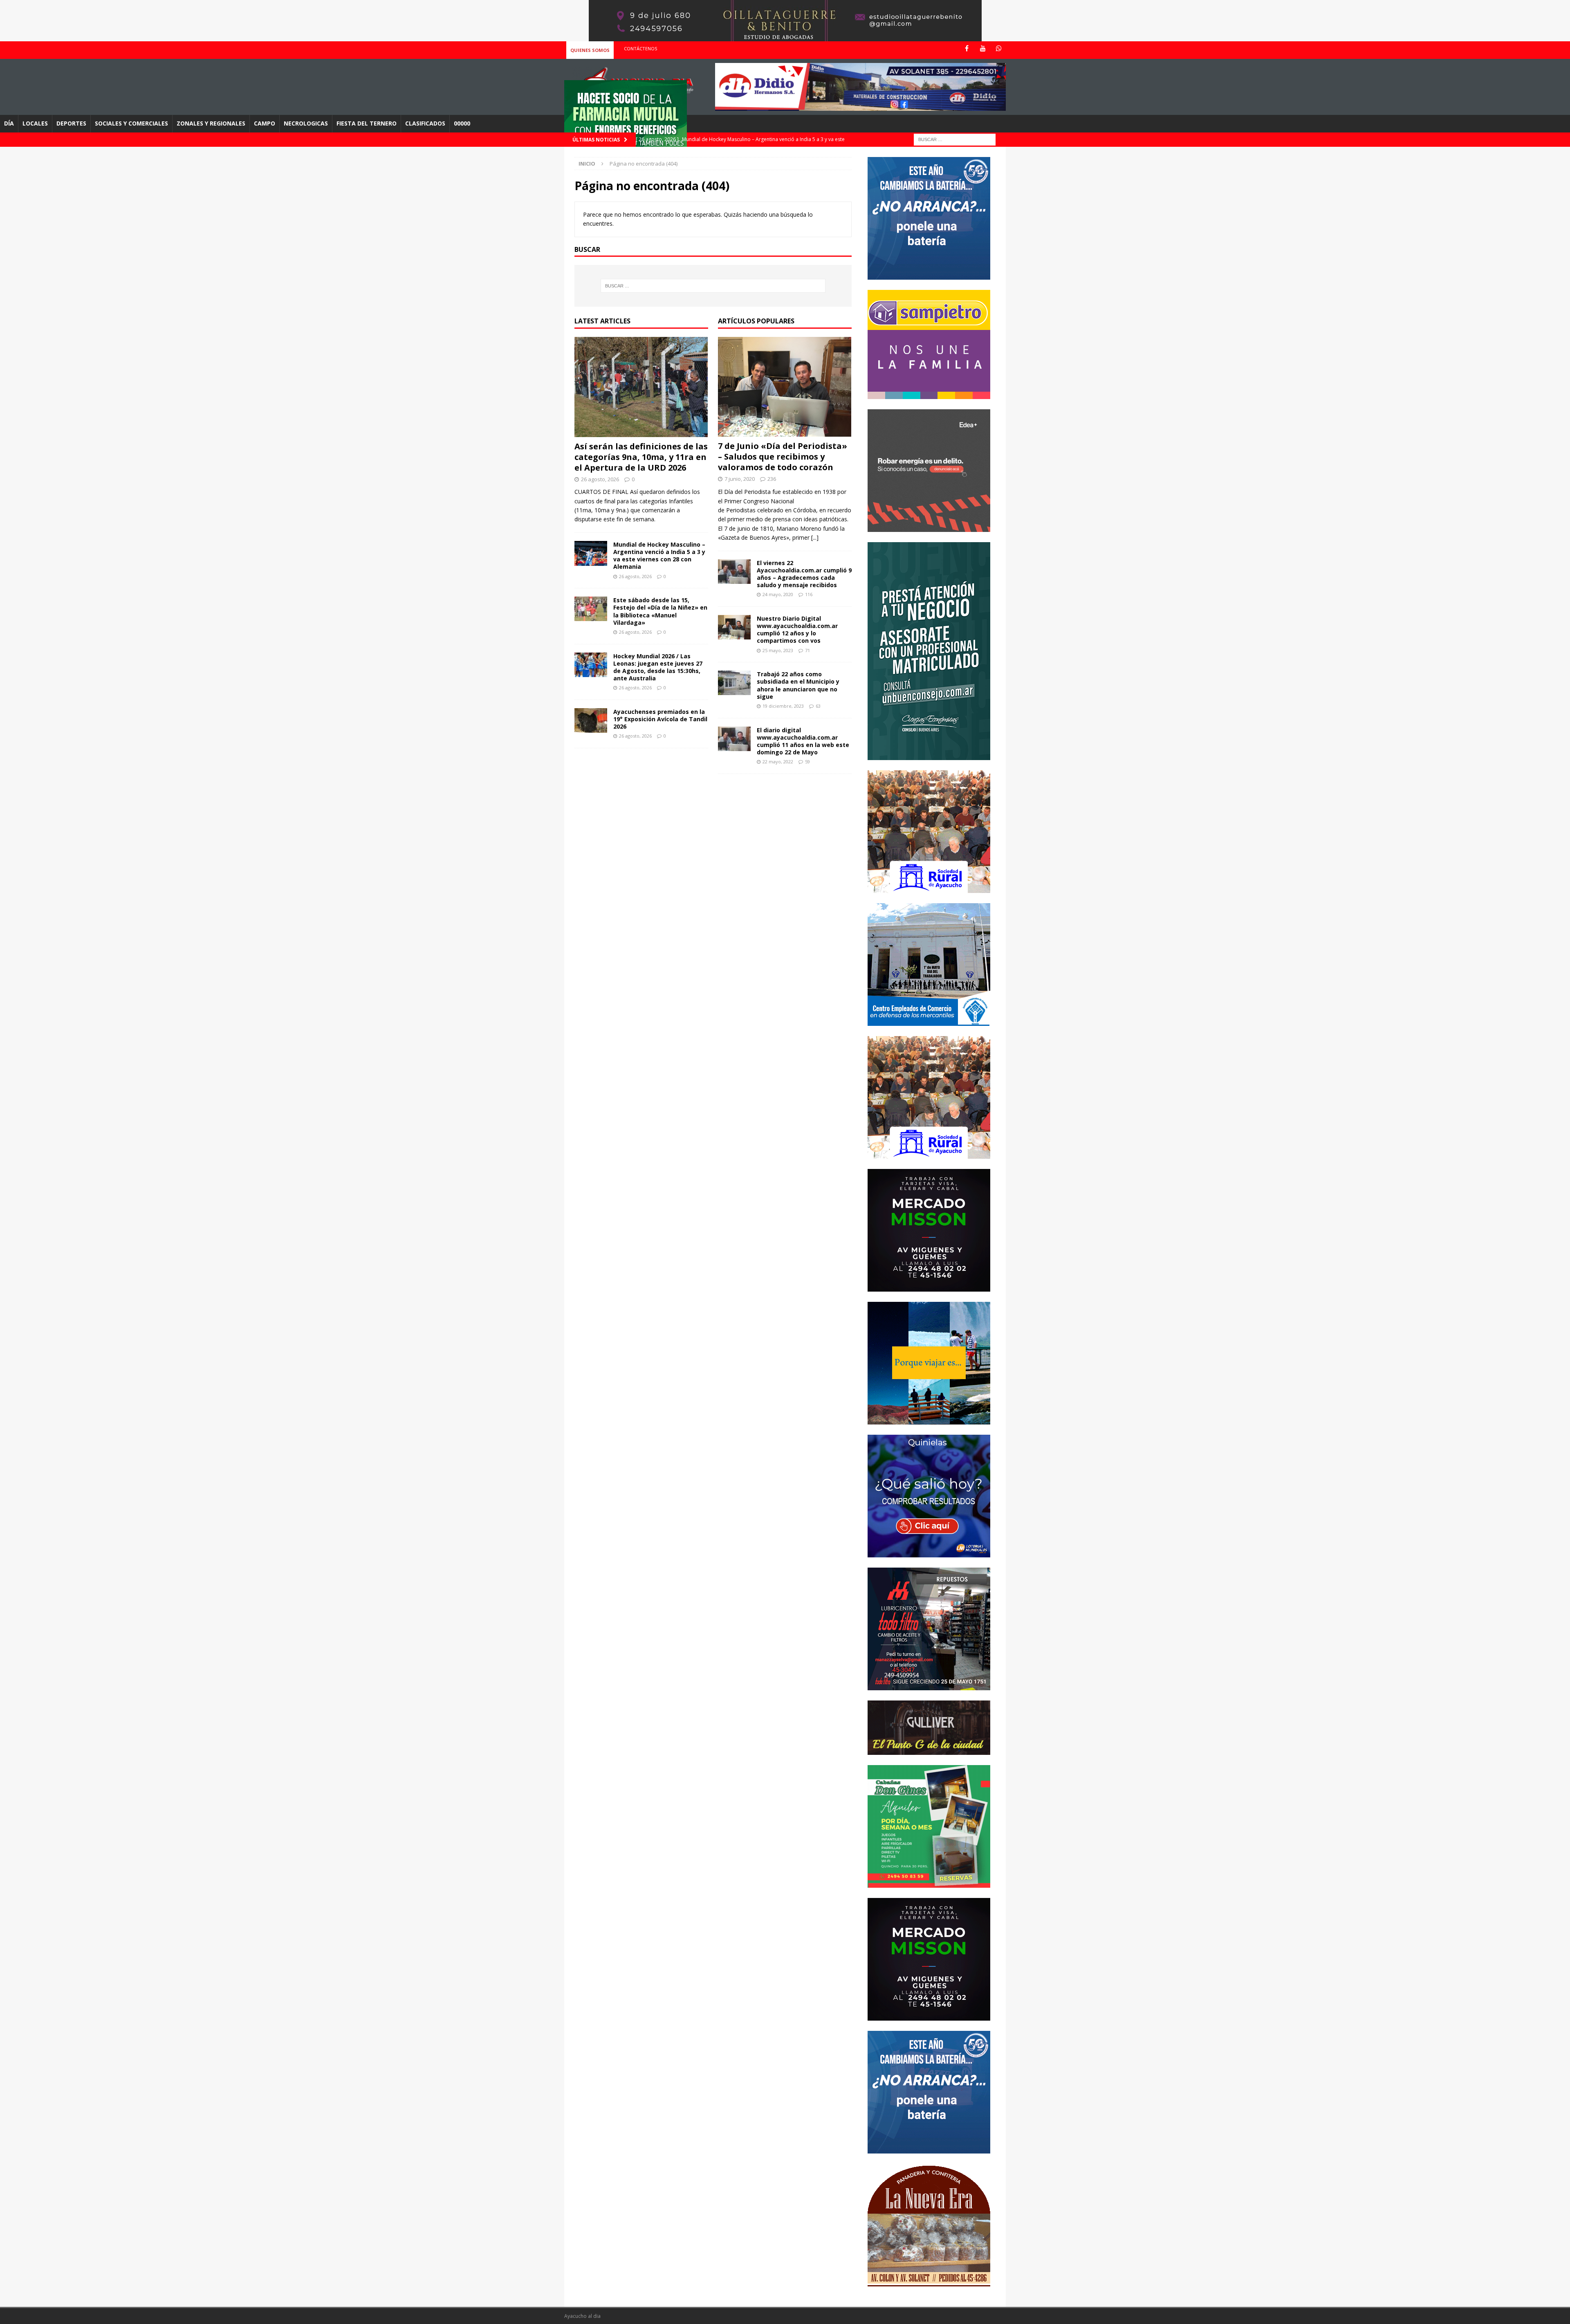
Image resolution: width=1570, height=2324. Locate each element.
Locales (35, 123)
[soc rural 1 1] (929, 888)
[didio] (860, 106)
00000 (462, 123)
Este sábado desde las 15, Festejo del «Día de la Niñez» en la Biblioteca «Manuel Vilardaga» (660, 611)
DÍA (9, 123)
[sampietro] (929, 394)
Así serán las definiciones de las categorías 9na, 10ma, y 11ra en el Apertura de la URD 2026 (641, 457)
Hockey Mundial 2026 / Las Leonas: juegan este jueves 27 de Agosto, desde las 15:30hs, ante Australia (658, 667)
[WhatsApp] (999, 48)
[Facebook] (967, 48)
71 (807, 650)
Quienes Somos (590, 50)
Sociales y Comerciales (131, 123)
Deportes (71, 123)
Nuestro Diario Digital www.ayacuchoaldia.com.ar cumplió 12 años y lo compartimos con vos (797, 630)
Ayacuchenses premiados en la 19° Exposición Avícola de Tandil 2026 (660, 719)
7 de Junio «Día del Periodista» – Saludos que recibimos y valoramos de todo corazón (783, 456)
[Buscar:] (955, 139)
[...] (815, 537)
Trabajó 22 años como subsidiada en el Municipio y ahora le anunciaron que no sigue (798, 685)
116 (809, 594)
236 (772, 479)
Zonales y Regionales (211, 123)
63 (818, 706)
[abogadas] (785, 37)
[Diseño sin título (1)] (929, 1883)
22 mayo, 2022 (778, 762)
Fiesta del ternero (367, 123)
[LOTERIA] (929, 1552)
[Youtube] (983, 48)
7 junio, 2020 (740, 479)
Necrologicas (306, 123)
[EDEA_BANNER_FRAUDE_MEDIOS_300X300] (929, 527)
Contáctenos (640, 48)
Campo (265, 123)
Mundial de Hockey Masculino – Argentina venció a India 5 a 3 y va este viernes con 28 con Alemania (659, 556)
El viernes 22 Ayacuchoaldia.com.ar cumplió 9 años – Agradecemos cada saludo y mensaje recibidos (804, 574)
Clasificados (425, 123)
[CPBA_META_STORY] (929, 755)
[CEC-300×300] (929, 1021)
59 (807, 762)
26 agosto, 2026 (600, 479)
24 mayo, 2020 (778, 594)
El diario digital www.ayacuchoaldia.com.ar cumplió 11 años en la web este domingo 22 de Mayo (803, 741)
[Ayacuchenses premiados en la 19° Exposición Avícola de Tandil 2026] (591, 720)
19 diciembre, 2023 (783, 706)
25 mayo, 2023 (778, 650)
